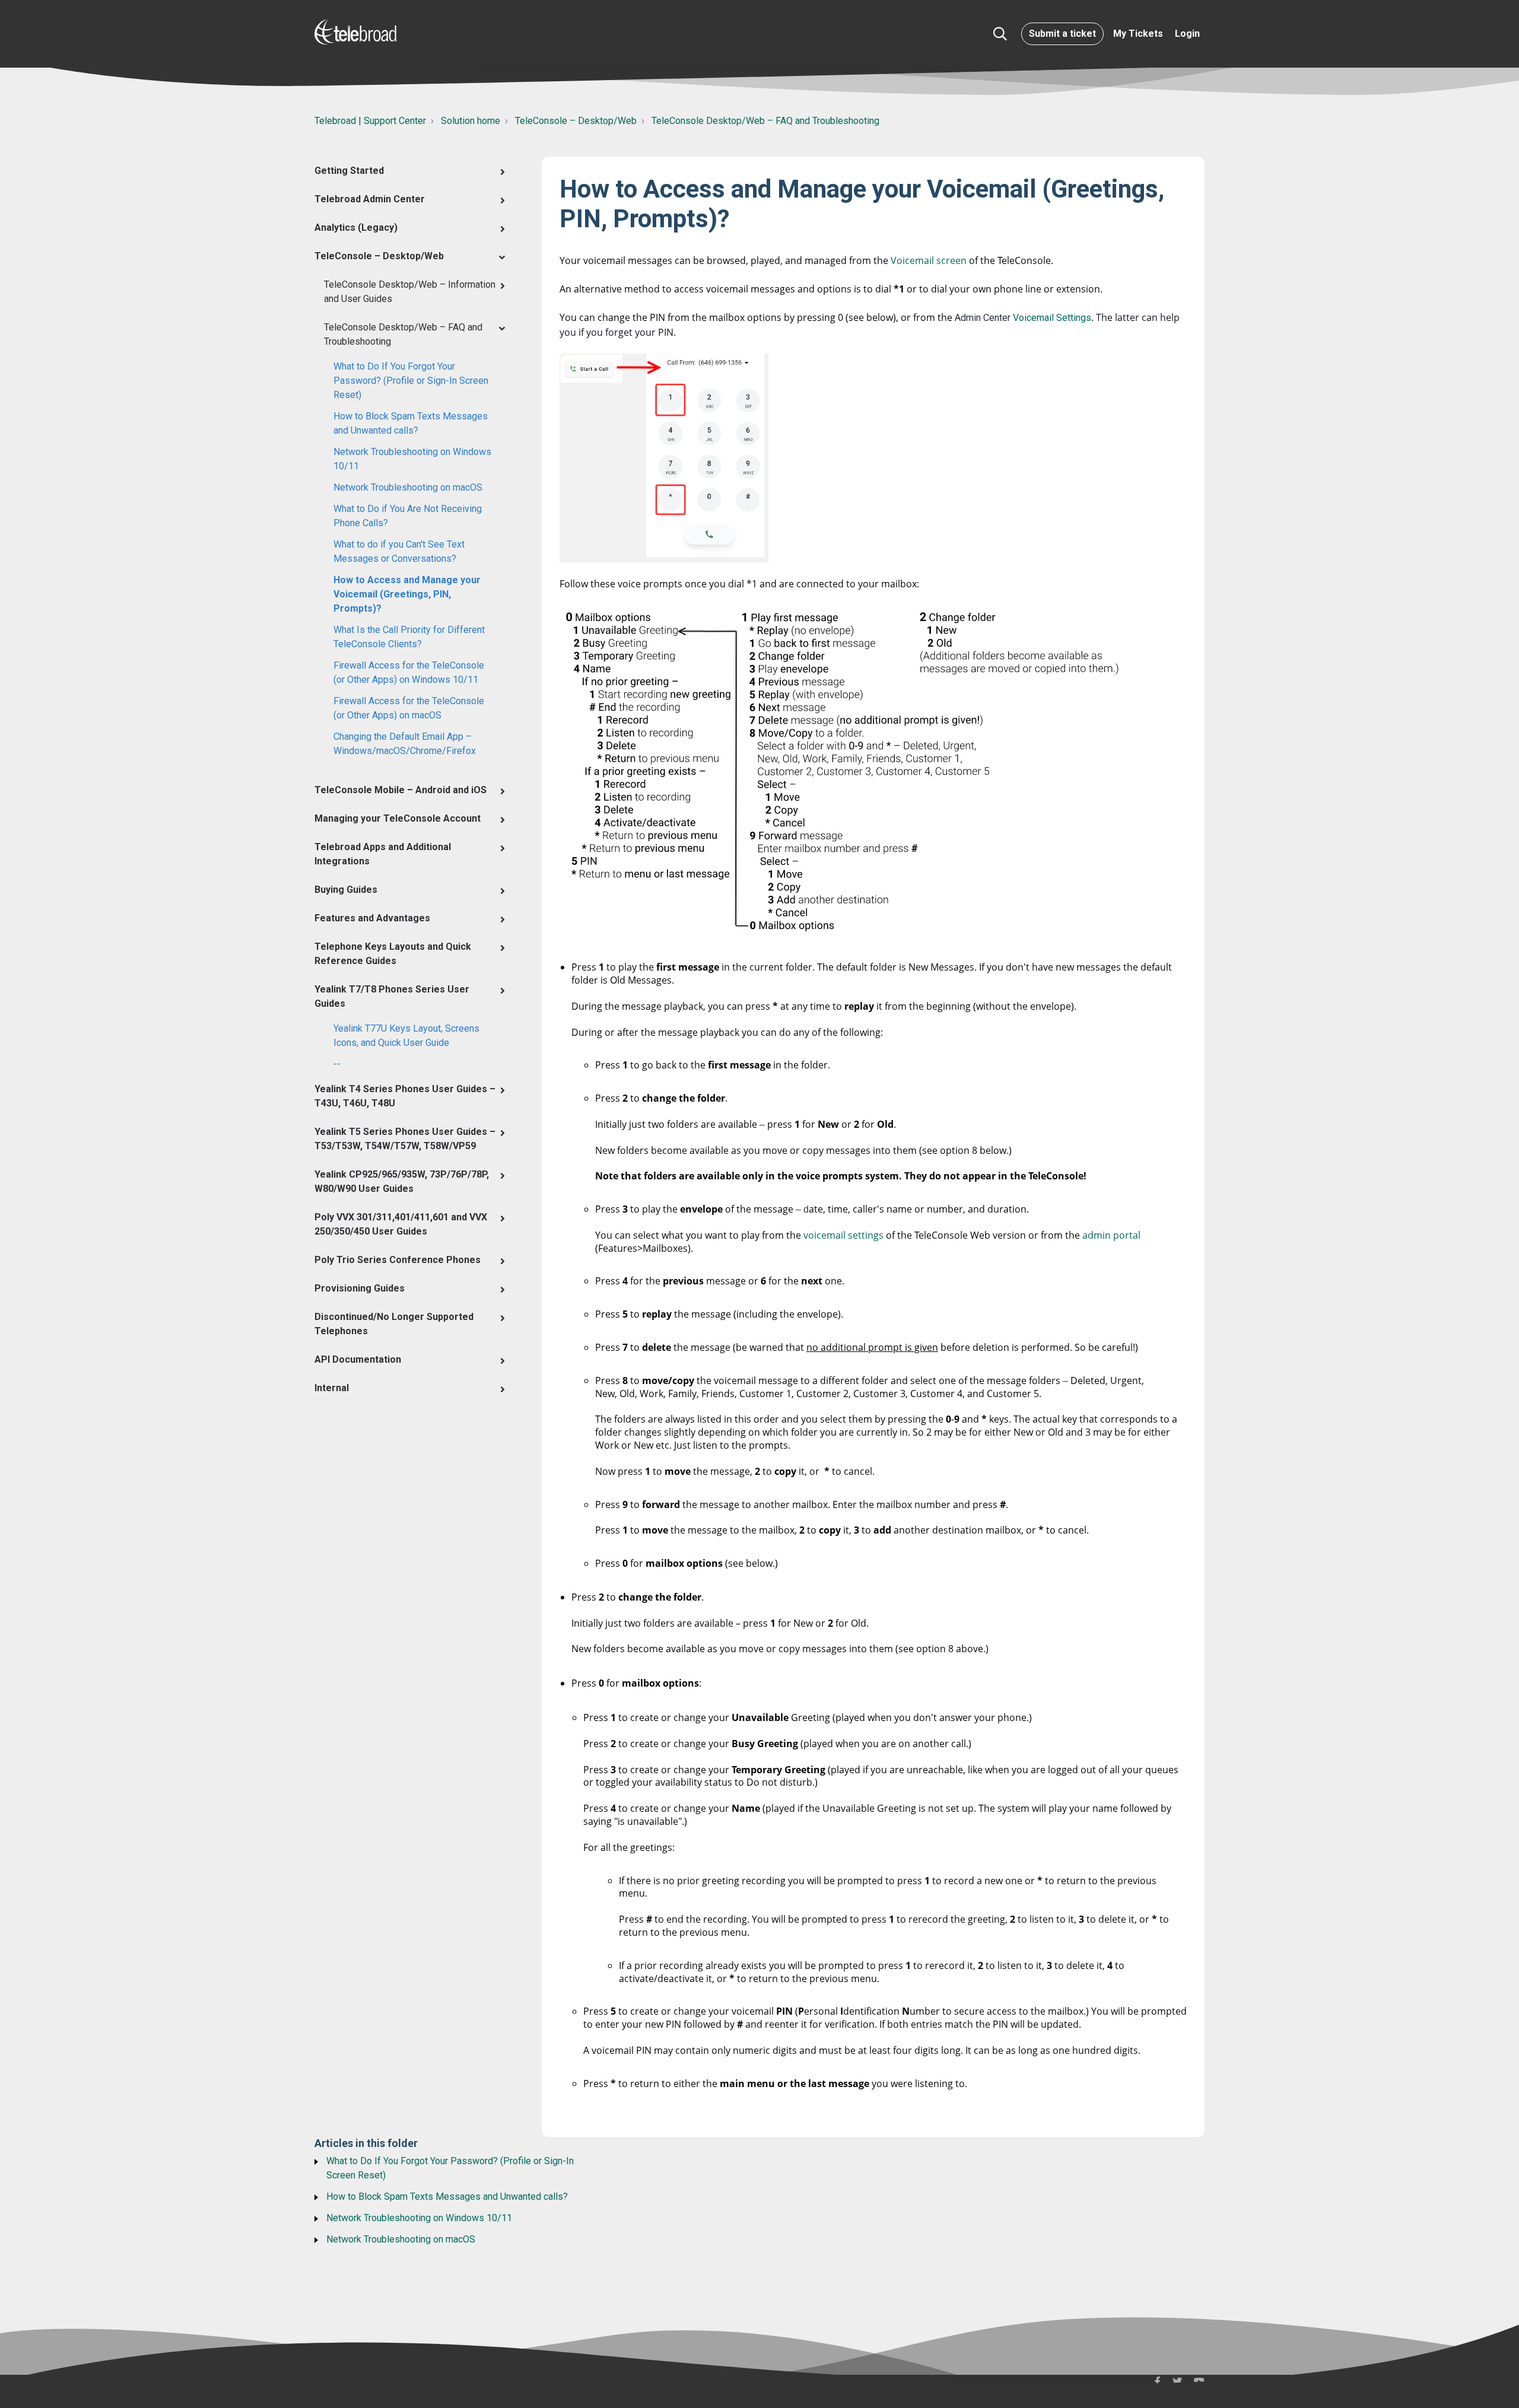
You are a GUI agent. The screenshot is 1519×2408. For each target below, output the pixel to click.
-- (337, 1064)
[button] (1000, 34)
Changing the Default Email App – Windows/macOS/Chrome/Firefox (405, 744)
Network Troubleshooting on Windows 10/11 (412, 459)
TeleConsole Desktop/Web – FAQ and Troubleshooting (765, 121)
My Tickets (1138, 34)
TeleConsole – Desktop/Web (576, 121)
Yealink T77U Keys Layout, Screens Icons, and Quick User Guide (406, 1036)
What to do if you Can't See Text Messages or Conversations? (399, 551)
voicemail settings (843, 1235)
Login (1187, 34)
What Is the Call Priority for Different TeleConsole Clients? (409, 637)
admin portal (1111, 1235)
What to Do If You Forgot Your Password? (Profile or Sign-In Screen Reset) (411, 381)
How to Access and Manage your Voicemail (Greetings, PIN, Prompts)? (407, 594)
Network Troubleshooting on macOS (408, 487)
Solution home (471, 121)
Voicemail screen (929, 260)
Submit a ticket (1062, 34)
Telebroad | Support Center (370, 121)
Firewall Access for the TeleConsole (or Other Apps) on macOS (409, 708)
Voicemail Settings (1052, 318)
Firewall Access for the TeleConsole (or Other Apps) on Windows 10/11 (409, 672)
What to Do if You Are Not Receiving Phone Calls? (408, 516)
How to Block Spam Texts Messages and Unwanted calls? (411, 423)
